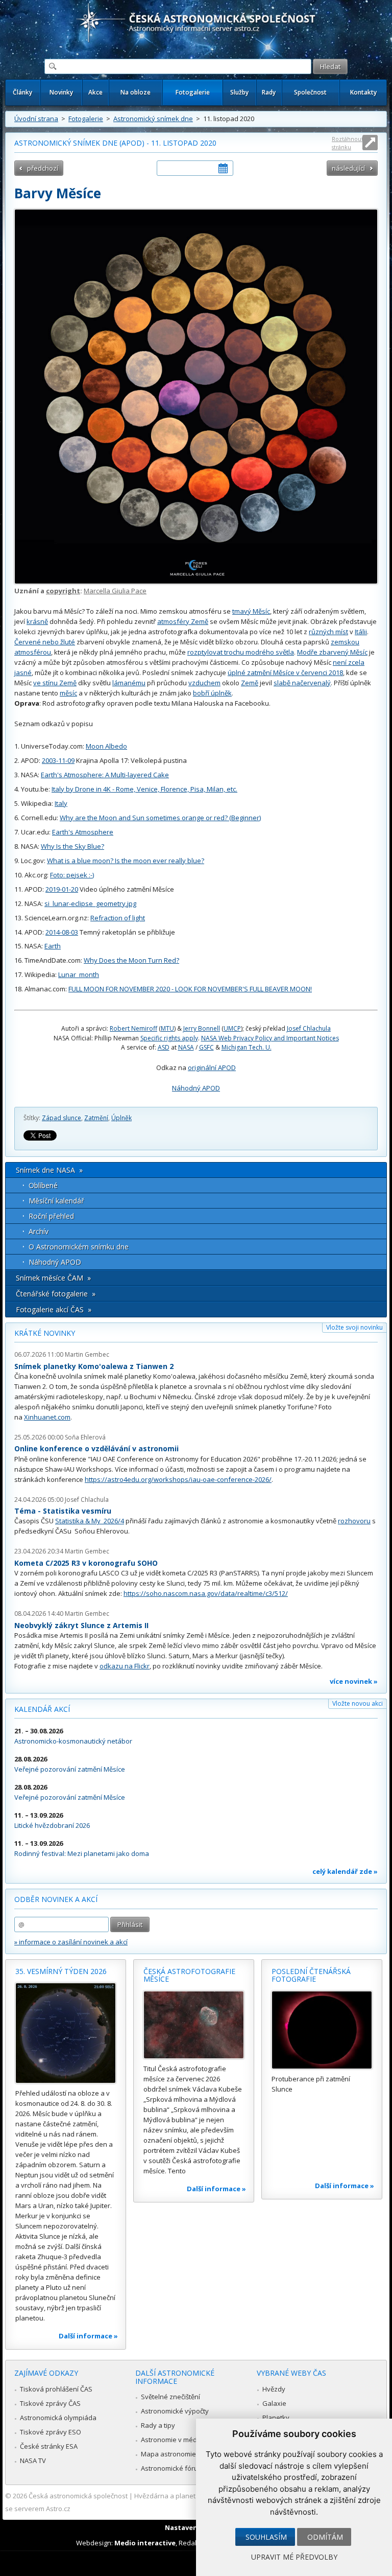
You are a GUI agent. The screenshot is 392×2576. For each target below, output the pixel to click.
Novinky (61, 92)
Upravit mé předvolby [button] (294, 2557)
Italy (61, 803)
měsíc (68, 693)
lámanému (129, 683)
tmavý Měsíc (251, 611)
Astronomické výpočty (175, 2411)
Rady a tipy (158, 2425)
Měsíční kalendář (56, 1201)
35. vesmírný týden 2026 (61, 1971)
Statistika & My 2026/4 (90, 1521)
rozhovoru (354, 1521)
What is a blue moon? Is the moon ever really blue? (126, 861)
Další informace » (88, 2336)
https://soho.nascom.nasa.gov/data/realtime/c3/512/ (206, 1593)
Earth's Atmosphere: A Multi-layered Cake (105, 775)
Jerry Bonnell (202, 1028)
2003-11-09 (58, 760)
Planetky (276, 2418)
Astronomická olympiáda (58, 2418)
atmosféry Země (183, 621)
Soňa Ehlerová (85, 1437)
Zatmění (96, 1118)
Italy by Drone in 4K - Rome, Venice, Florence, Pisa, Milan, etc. (144, 789)
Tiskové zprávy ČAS (50, 2403)
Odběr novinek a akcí (56, 1899)
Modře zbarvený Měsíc (332, 652)
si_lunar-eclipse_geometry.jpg (90, 903)
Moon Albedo (106, 746)
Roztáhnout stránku (348, 143)
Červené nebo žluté (45, 642)
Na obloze (136, 92)
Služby (239, 92)
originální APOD (212, 1067)
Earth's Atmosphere (83, 832)
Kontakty (363, 92)
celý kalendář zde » (345, 1871)
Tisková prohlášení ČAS (56, 2389)
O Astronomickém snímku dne (79, 1247)
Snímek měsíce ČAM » (53, 1278)
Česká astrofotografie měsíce (189, 1975)
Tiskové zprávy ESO (51, 2432)
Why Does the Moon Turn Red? (131, 960)
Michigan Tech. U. (247, 1047)
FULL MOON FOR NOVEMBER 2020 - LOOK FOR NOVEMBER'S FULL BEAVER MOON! (190, 989)
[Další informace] (66, 2033)
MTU (167, 1028)
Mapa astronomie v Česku (181, 2454)
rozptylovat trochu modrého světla (241, 652)
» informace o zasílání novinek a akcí (71, 1942)
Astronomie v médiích (174, 2440)
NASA (186, 1047)
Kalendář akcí (42, 1709)
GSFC (206, 1047)
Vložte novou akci (358, 1703)
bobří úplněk (212, 693)
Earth (53, 946)
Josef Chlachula (309, 1028)
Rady (269, 92)
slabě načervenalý (302, 683)
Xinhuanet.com (47, 1417)
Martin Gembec (87, 1354)
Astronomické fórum (172, 2468)
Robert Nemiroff (133, 1028)
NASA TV (33, 2461)
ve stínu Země (55, 683)
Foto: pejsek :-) (72, 875)
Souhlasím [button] (266, 2537)
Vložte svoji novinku (354, 1327)
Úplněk (121, 1118)
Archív (39, 1231)
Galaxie (274, 2403)
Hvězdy (274, 2389)
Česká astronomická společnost (78, 2496)
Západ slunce (62, 1118)
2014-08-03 (62, 932)
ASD (164, 1047)
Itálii (361, 632)
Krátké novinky (45, 1333)
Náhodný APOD (196, 1088)
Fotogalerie (193, 92)
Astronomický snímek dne (153, 119)
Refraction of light (118, 918)
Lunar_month (79, 974)
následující (348, 168)
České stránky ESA (49, 2446)
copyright (63, 591)
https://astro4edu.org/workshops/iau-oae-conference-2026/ (178, 1479)
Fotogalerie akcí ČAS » (54, 1309)
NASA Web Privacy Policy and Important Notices (270, 1038)
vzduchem (204, 683)
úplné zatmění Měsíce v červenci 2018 (285, 672)
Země (250, 683)
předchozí (43, 168)
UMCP (232, 1028)
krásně (37, 621)
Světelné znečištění (170, 2397)
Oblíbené (43, 1185)
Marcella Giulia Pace (115, 591)
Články (22, 92)
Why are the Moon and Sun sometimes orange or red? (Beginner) (160, 818)
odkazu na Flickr (125, 1666)
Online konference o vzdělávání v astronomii (96, 1448)
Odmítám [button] (325, 2537)
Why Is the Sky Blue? (72, 846)
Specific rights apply (169, 1038)
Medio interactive (145, 2543)
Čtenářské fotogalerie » (56, 1294)
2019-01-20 (62, 889)
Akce (95, 92)
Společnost (310, 92)
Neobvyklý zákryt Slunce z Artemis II (81, 1625)
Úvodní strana (36, 119)
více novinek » (354, 1681)
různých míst (328, 632)
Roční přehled (51, 1216)
